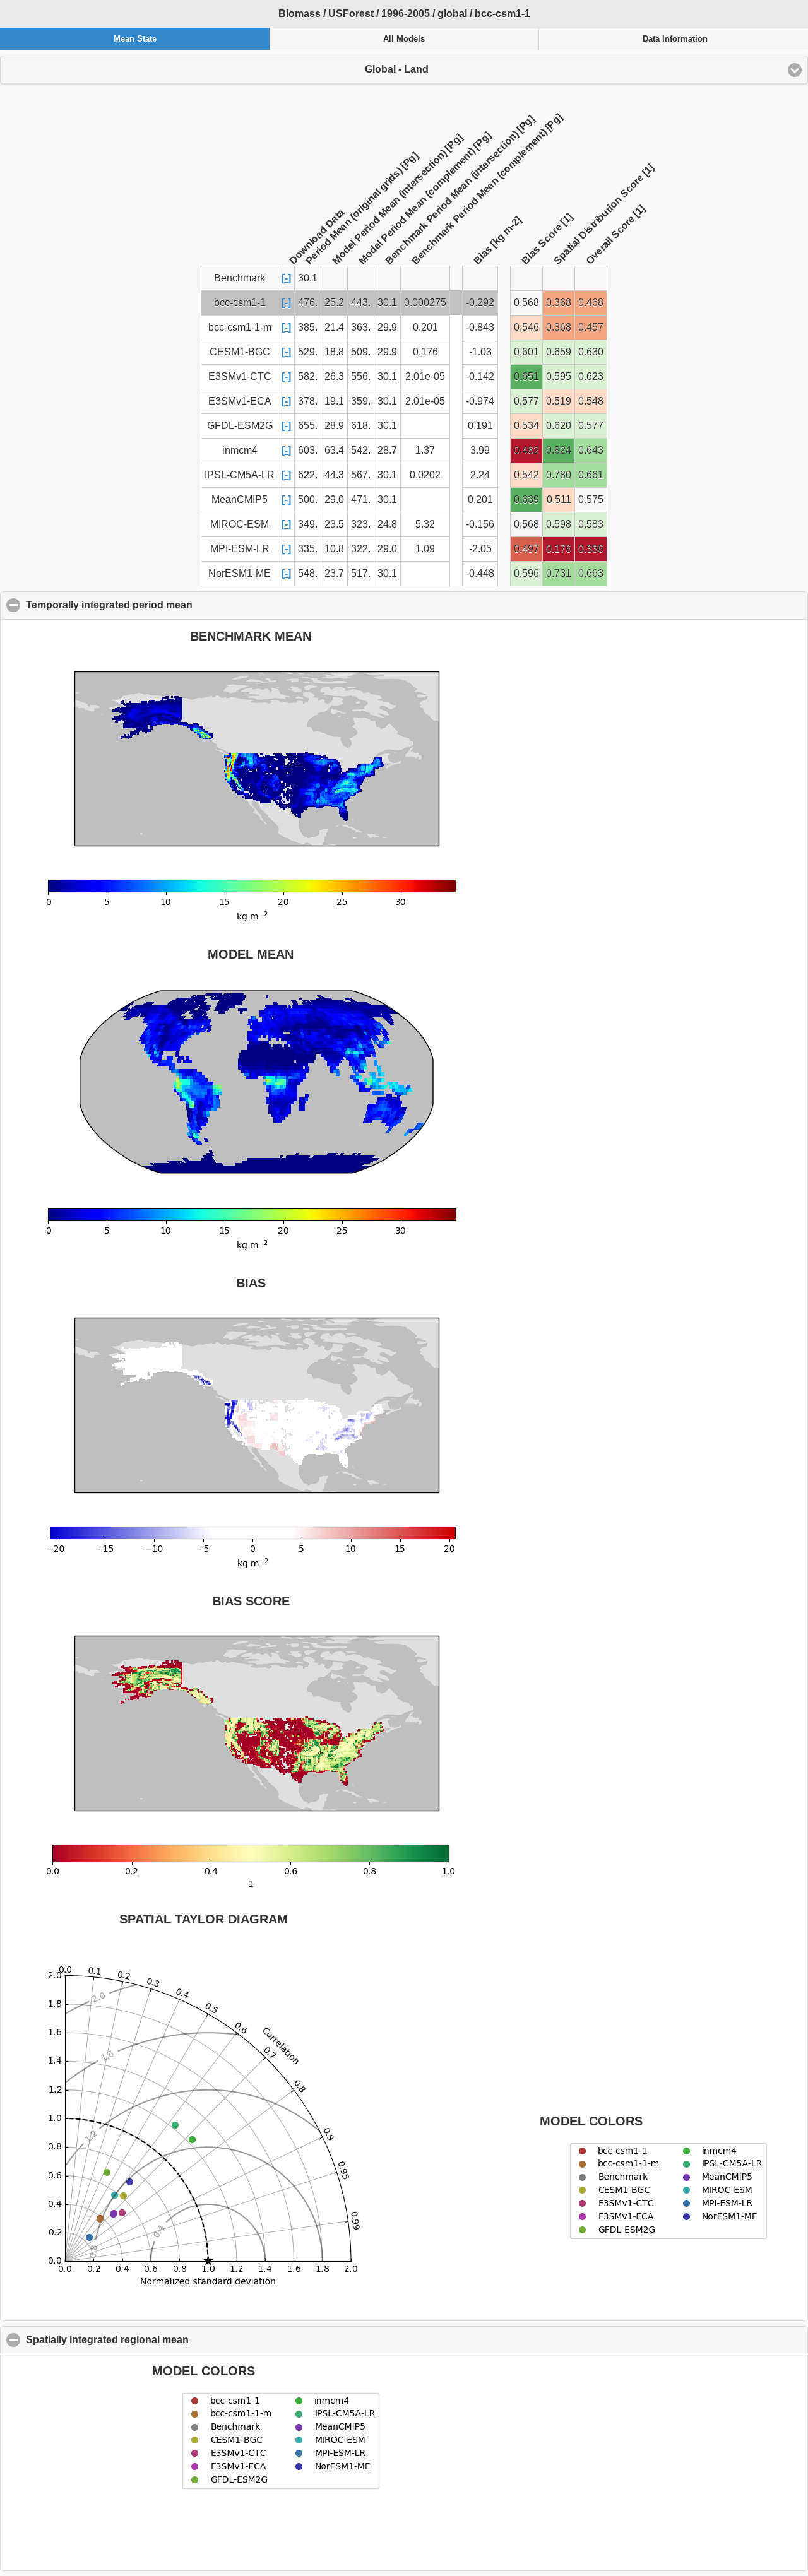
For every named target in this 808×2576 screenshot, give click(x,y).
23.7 (334, 573)
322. (361, 549)
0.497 (526, 549)
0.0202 (425, 475)
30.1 (387, 303)
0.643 (591, 450)
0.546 (526, 327)
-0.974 (480, 401)
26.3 (334, 376)
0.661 (591, 475)
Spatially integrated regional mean (168, 2340)
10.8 (334, 549)
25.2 (334, 303)
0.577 (526, 401)
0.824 (559, 450)
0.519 (559, 401)
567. (361, 475)
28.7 (387, 450)
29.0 (334, 499)
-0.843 (480, 327)
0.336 (591, 549)
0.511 (559, 499)
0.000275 (425, 303)
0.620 (559, 426)
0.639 (526, 499)
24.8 (387, 524)
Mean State (135, 39)
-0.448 (480, 573)
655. (308, 426)
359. (361, 401)
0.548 (591, 401)
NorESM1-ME (240, 573)
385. (308, 327)
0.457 (591, 327)
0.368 (559, 303)
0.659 (559, 352)
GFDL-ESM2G (240, 426)
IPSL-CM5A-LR (240, 475)
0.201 (425, 327)
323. (361, 524)
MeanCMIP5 (240, 499)
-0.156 (480, 524)
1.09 (425, 549)
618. (361, 426)
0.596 (526, 573)
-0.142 (480, 376)
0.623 (591, 376)
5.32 (425, 524)
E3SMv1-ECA (240, 401)
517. (361, 573)
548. (308, 573)
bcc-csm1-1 (240, 303)
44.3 (334, 475)
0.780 (559, 475)
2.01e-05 (425, 376)
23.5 (334, 524)
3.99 (480, 450)
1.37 (425, 450)
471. (361, 499)
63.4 (334, 450)
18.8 (334, 352)
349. (308, 524)
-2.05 (480, 549)
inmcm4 (240, 450)
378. (308, 401)
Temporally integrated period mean (170, 605)
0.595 (559, 376)
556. (361, 376)
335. (308, 549)
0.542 (526, 475)
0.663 (591, 573)
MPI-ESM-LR (240, 549)
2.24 (480, 475)
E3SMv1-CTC (240, 376)
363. (361, 327)
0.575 (591, 499)
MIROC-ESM (240, 524)
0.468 (591, 303)
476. (308, 303)
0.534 (526, 426)
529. (308, 352)
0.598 (559, 524)
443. (361, 303)
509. (361, 352)
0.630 (591, 352)
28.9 (334, 426)
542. (361, 450)
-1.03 (480, 352)
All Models (404, 39)
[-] (286, 278)
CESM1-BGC (240, 352)
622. (308, 475)
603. (308, 450)
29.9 (387, 327)
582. (308, 376)
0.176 (425, 352)
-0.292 (480, 303)
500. (308, 499)
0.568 (526, 303)
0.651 (526, 376)
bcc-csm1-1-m (240, 327)
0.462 (526, 450)
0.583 (591, 524)
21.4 (334, 327)
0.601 (526, 352)
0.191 (480, 426)
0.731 (559, 573)
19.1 (334, 401)
